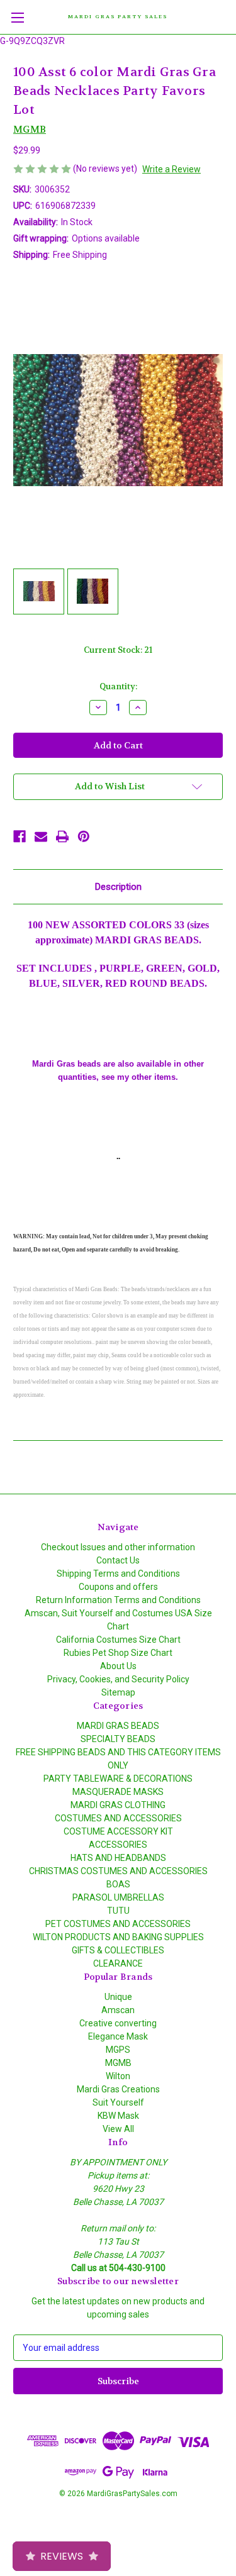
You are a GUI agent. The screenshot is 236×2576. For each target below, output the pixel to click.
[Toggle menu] (17, 17)
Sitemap (118, 1692)
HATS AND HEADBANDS (118, 1858)
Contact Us (118, 1560)
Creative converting (118, 2023)
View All (118, 2129)
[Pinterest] (84, 836)
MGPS (118, 2050)
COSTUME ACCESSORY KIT (118, 1831)
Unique (118, 1997)
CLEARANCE (118, 1963)
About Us (118, 1666)
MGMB (118, 2063)
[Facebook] (20, 836)
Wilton (118, 2076)
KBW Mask (118, 2116)
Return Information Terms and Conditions (118, 1600)
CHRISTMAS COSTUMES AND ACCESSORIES (118, 1871)
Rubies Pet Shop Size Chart (118, 1653)
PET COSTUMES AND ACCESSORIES (118, 1924)
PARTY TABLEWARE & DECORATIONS (118, 1779)
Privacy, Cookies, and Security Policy (118, 1679)
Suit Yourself (118, 2102)
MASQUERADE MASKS (118, 1792)
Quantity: (118, 686)
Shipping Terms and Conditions (118, 1574)
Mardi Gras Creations (118, 2089)
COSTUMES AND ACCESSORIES (118, 1818)
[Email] (41, 836)
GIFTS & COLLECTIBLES (118, 1950)
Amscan (118, 2010)
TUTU (118, 1911)
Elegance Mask (118, 2036)
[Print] (62, 836)
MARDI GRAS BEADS (118, 1726)
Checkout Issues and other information (118, 1547)
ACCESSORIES (118, 1845)
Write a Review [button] (171, 169)
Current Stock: (118, 650)
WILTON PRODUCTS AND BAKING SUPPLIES (118, 1937)
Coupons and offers (118, 1587)
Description (118, 887)
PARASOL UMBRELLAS (118, 1897)
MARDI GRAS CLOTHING (118, 1805)
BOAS (118, 1884)
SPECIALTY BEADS (118, 1739)
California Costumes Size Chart (118, 1640)
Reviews (62, 2556)
